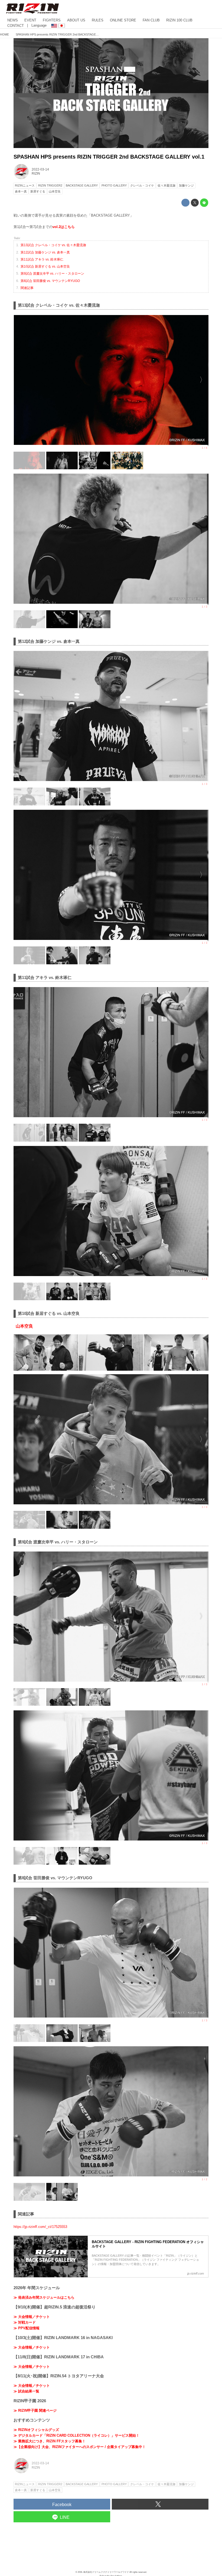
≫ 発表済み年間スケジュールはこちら (44, 2297)
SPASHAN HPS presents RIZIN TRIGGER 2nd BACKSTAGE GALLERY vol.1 (109, 157)
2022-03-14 (40, 169)
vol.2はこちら (64, 227)
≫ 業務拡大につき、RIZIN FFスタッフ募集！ (50, 2441)
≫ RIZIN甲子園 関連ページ (35, 2410)
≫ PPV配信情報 (27, 2328)
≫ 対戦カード (25, 2322)
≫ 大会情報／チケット (32, 2317)
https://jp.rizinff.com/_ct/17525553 (40, 2227)
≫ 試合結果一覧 (26, 2391)
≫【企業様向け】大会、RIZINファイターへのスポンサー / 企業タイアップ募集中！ (80, 2447)
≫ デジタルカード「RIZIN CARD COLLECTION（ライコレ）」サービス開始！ (76, 2435)
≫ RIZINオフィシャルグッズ (36, 2430)
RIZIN (36, 174)
